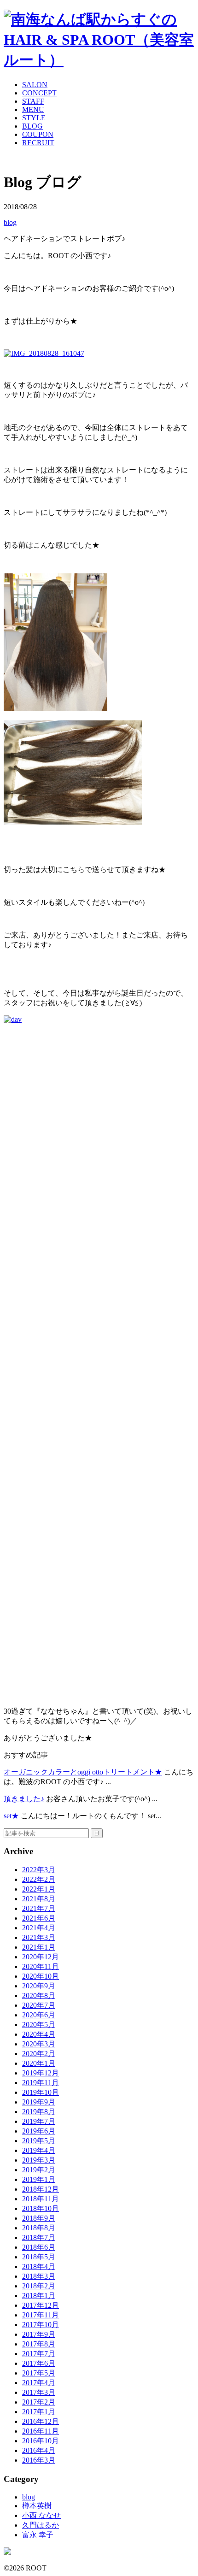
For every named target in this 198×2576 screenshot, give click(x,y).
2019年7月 (39, 2121)
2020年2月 (39, 2054)
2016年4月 (39, 2450)
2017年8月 (39, 2344)
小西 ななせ (41, 2515)
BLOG (32, 126)
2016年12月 (41, 2421)
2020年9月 (39, 1986)
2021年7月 (39, 1908)
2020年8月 (39, 1995)
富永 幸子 (38, 2535)
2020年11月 (41, 1966)
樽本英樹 (37, 2506)
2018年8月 (39, 2228)
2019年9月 (39, 2102)
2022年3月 (39, 1870)
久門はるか (41, 2525)
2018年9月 (39, 2218)
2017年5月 (39, 2373)
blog (10, 222)
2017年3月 (39, 2392)
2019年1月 (39, 2179)
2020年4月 (39, 2034)
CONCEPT (39, 93)
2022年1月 (39, 1889)
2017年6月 (39, 2363)
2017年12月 (41, 2305)
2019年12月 (41, 2073)
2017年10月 (41, 2325)
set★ (11, 1816)
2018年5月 (39, 2257)
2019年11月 (41, 2083)
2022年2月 (39, 1879)
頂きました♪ (24, 1799)
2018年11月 (41, 2199)
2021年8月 (39, 1899)
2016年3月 (39, 2460)
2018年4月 (39, 2267)
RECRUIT (38, 143)
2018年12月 (41, 2189)
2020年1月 (39, 2063)
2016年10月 (41, 2441)
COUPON (38, 134)
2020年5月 (39, 2025)
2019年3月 (39, 2160)
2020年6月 (39, 2015)
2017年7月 (39, 2354)
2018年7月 (39, 2237)
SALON (35, 85)
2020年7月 (39, 2005)
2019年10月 (41, 2092)
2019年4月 (39, 2150)
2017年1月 (39, 2412)
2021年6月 (39, 1918)
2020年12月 (41, 1957)
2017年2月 (39, 2402)
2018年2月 (39, 2286)
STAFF (33, 101)
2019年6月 (39, 2131)
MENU (33, 109)
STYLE (34, 118)
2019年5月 (39, 2141)
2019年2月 (39, 2170)
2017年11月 (41, 2315)
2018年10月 (41, 2208)
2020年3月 (39, 2044)
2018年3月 (39, 2276)
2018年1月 (39, 2296)
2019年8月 (39, 2112)
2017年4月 (39, 2383)
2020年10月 (41, 1976)
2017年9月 (39, 2334)
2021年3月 (39, 1937)
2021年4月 (39, 1928)
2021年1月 (39, 1947)
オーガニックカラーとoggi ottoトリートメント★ (83, 1772)
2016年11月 (41, 2431)
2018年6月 (39, 2247)
